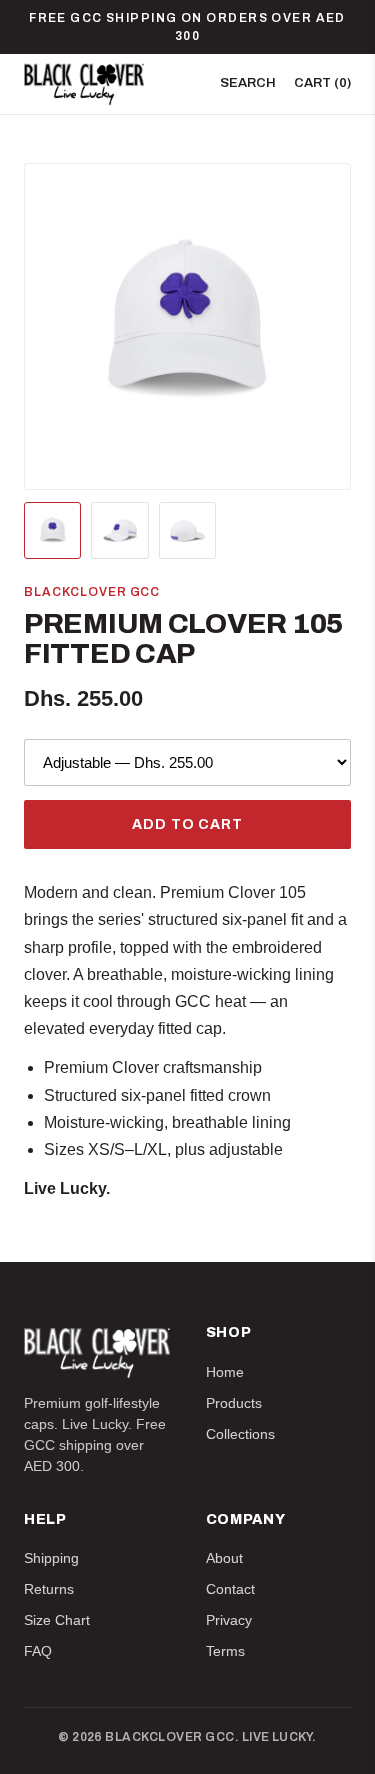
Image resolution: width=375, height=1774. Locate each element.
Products (234, 1403)
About (224, 1558)
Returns (49, 1589)
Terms (225, 1651)
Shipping (51, 1558)
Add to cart (187, 824)
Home (225, 1372)
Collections (240, 1434)
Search (248, 83)
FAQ (38, 1651)
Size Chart (57, 1620)
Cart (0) (322, 83)
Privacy (229, 1620)
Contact (230, 1589)
